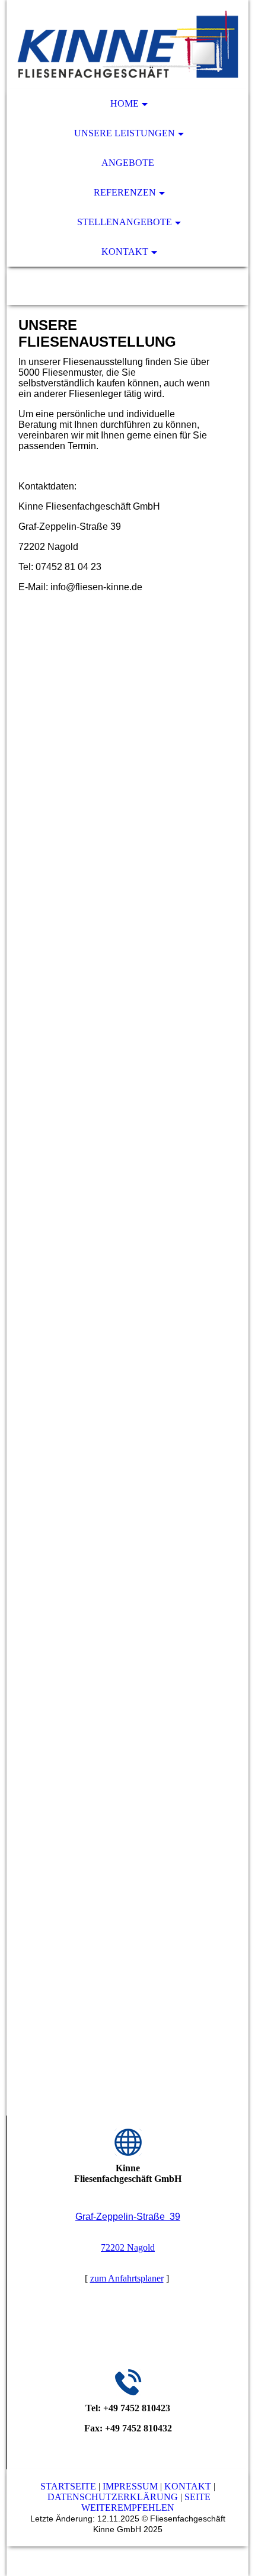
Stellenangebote (125, 222)
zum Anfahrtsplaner (127, 2278)
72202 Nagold (128, 2247)
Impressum (130, 2486)
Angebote (128, 163)
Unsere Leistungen (125, 133)
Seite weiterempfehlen (146, 2502)
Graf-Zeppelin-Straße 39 (128, 2217)
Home (125, 103)
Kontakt (125, 252)
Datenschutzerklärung (113, 2497)
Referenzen (125, 192)
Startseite (68, 2486)
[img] (128, 44)
